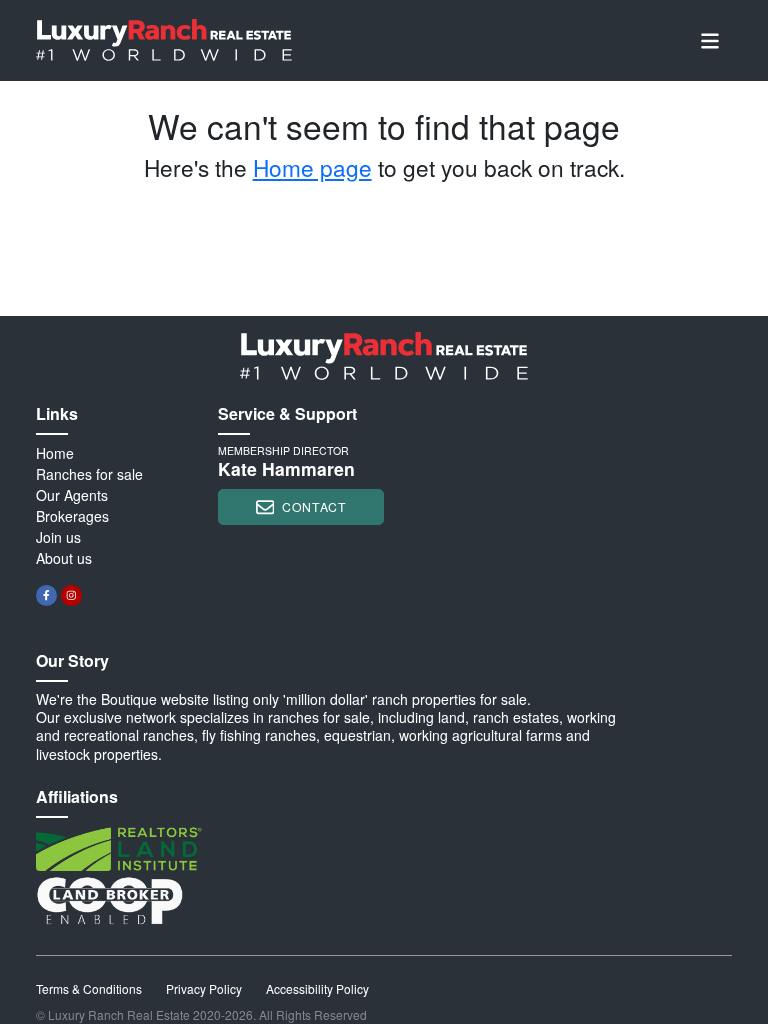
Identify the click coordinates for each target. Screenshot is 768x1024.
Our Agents (72, 495)
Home (55, 453)
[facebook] (46, 595)
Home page (312, 167)
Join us (58, 537)
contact (314, 506)
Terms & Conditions (89, 988)
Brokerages (72, 516)
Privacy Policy (204, 988)
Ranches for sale (89, 474)
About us (64, 558)
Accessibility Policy (317, 988)
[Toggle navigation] (710, 40)
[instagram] (71, 595)
